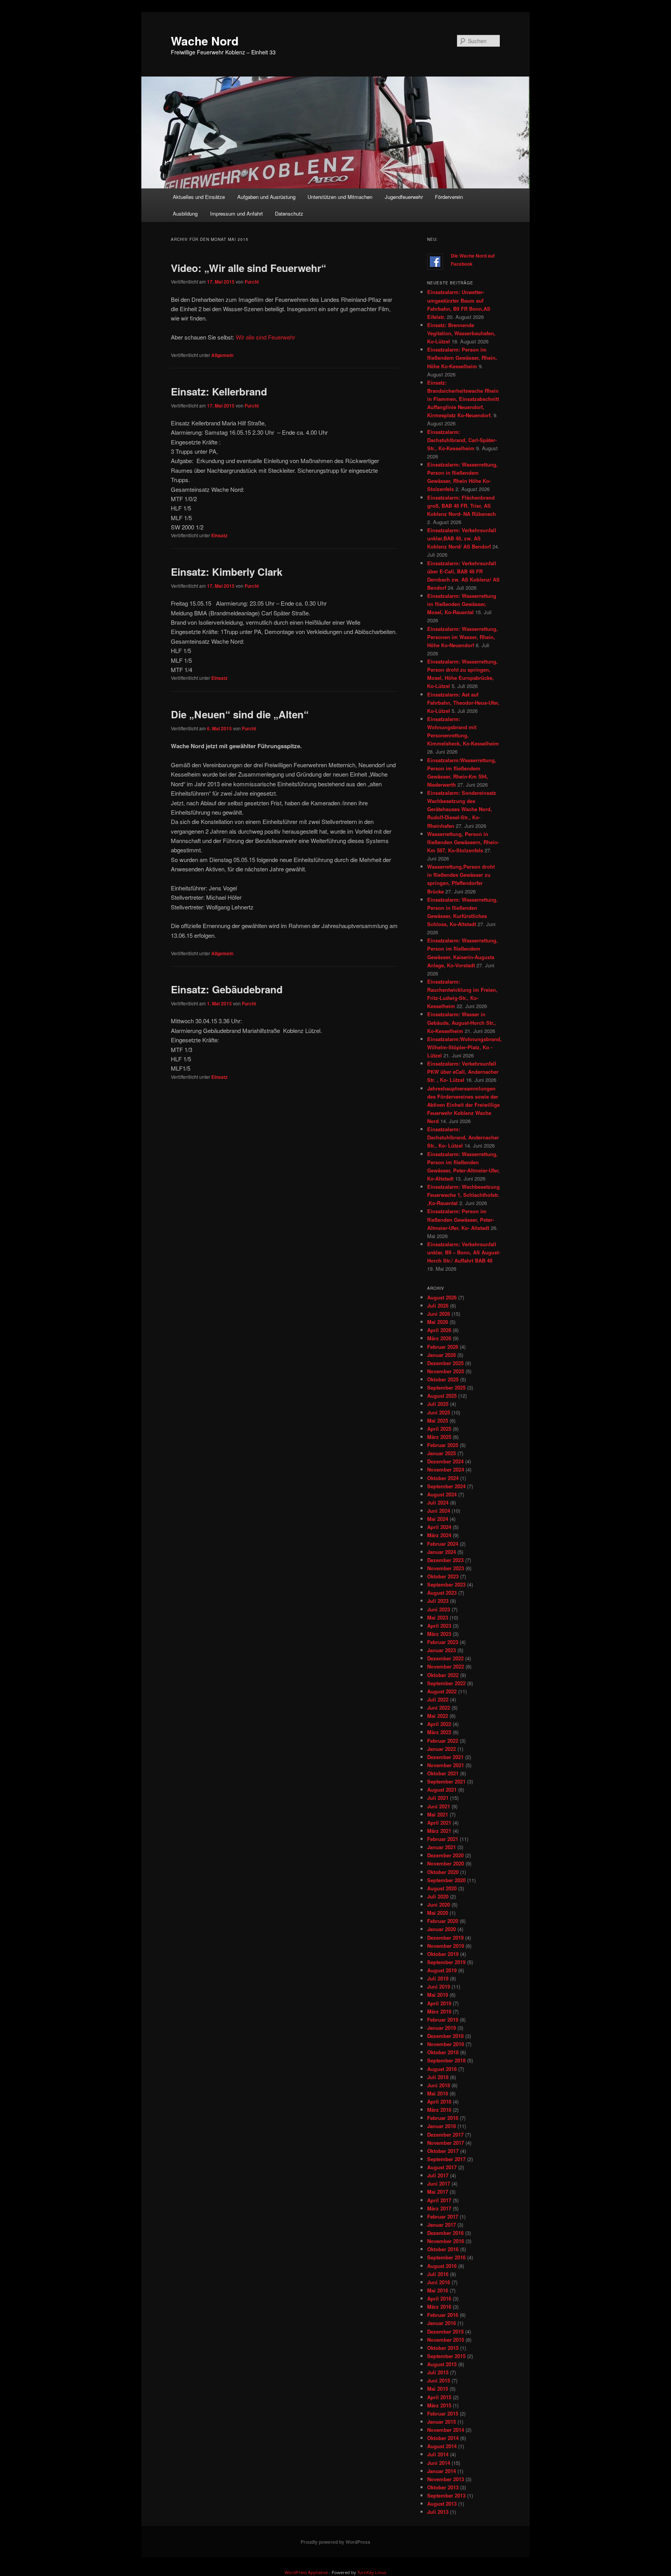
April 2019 (439, 2003)
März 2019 (439, 2011)
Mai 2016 (438, 2290)
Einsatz (219, 535)
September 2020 (446, 1880)
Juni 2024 (439, 1511)
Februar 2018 (443, 2118)
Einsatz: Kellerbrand (219, 391)
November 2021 (446, 1765)
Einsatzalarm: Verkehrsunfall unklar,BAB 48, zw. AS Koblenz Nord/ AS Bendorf (462, 538)
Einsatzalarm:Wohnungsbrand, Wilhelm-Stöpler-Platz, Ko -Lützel (464, 1047)
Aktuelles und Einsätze (199, 197)
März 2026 (439, 1338)
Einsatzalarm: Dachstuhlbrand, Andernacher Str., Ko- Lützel (463, 1137)
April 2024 (439, 1527)
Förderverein (449, 197)
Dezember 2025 (445, 1363)
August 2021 (442, 1790)
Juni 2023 (439, 1609)
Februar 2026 (443, 1347)
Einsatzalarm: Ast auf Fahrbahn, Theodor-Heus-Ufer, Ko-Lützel (463, 703)
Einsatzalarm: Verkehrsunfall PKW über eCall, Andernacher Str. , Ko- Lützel (463, 1072)
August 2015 (442, 2364)
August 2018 (442, 2069)
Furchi (252, 282)
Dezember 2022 (445, 1658)
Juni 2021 (439, 1806)
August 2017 (442, 2167)
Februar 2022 (443, 1741)
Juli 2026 (438, 1305)
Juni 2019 (439, 1986)
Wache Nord (205, 41)
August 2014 (442, 2446)
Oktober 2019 (443, 1954)
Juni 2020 (439, 1905)
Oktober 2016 (443, 2249)
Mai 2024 (438, 1519)
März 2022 (439, 1732)
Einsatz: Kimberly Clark (227, 572)
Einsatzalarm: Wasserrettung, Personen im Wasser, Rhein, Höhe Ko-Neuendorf (462, 637)
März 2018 (439, 2110)
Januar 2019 (442, 2028)
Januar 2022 (442, 1749)
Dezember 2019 (445, 1938)
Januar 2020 (442, 1929)
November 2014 (446, 2430)
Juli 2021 (438, 1798)
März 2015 (439, 2405)
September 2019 (446, 1962)
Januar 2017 (442, 2225)
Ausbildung (185, 213)
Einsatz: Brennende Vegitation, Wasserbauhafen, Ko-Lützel (461, 333)
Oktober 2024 (443, 1478)
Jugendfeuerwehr (404, 197)
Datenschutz (289, 213)
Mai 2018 (438, 2093)
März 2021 (439, 1831)
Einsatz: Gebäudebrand (227, 989)
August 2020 (442, 1888)
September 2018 (446, 2060)
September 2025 (446, 1387)
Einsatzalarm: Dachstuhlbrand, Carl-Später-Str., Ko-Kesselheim (462, 440)
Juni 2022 (439, 1708)
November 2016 (446, 2241)
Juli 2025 (438, 1404)
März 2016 (439, 2307)
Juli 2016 (438, 2274)
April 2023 (439, 1626)
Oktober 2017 (443, 2151)
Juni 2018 (439, 2085)
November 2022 (446, 1666)
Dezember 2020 (445, 1855)
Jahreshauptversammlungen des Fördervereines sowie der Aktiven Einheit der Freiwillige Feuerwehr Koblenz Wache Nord (463, 1105)
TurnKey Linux (372, 2572)
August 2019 (442, 1970)
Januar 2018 (442, 2126)
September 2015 (446, 2356)
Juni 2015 (439, 2380)
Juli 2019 (438, 1978)
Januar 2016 (442, 2323)
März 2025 (439, 1437)
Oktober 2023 (443, 1576)
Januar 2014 (442, 2471)
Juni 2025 (439, 1412)
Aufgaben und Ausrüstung (266, 197)
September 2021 (446, 1781)
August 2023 (442, 1593)
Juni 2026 (439, 1314)
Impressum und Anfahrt (236, 213)
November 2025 (446, 1371)
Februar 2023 (443, 1642)
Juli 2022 (438, 1699)
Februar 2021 (443, 1839)
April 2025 (439, 1429)
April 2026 (439, 1330)
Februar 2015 (443, 2413)
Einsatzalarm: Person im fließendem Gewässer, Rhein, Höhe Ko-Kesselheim (462, 358)
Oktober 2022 (443, 1675)
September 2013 (446, 2495)
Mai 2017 (438, 2192)
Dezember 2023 (445, 1560)
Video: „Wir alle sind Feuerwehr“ (249, 268)
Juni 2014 (439, 2463)
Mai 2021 (438, 1814)
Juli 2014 (438, 2454)
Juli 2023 (438, 1601)
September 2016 (446, 2257)
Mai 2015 (438, 2389)
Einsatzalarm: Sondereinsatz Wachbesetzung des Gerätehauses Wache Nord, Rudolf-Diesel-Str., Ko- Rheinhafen (462, 809)
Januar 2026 (442, 1355)
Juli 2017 (438, 2175)
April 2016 (439, 2298)
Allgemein (222, 355)
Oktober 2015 (443, 2348)
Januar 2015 (442, 2422)
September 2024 (446, 1486)
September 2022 (446, 1683)
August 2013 (442, 2504)
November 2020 (446, 1863)
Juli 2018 (438, 2077)
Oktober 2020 (443, 1872)
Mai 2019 (438, 1995)
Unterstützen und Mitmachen (340, 197)
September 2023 (446, 1584)
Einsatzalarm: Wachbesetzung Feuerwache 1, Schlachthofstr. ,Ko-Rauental (463, 1195)
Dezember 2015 (445, 2331)
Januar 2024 (442, 1552)
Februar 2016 (443, 2315)
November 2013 (446, 2479)
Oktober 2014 (443, 2438)
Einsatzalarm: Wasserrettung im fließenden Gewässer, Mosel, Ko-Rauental (462, 604)
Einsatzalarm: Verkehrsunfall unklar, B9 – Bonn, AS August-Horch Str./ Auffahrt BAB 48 (464, 1252)
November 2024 (446, 1469)
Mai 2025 (438, 1420)
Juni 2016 (439, 2282)
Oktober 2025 (443, 1379)
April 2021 (439, 1823)
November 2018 (446, 2044)
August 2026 (442, 1297)
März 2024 (439, 1535)
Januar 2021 (442, 1847)
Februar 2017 (443, 2216)
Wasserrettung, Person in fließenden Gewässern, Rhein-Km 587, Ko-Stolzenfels (463, 842)
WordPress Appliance (306, 2572)
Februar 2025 (443, 1445)
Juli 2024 (438, 1502)
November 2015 (446, 2340)
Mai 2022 (438, 1716)
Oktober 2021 (443, 1773)
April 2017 (439, 2200)
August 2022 (442, 1691)
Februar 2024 (443, 1544)
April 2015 (439, 2397)
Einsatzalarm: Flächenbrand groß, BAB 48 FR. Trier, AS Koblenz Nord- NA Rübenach (462, 506)
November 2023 (446, 1568)
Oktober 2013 (443, 2487)
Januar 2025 (442, 1453)
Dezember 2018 (445, 2036)
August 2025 (442, 1396)
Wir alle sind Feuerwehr (265, 337)
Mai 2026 (438, 1322)
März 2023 (439, 1634)
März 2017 (439, 2208)
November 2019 (446, 1946)
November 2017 (446, 2143)
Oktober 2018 (443, 2052)
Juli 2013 (438, 2512)
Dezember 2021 (445, 1757)
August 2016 (442, 2266)
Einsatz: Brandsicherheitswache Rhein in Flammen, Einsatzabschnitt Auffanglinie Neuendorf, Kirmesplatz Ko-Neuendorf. (463, 399)
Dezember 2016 (445, 2233)
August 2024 (442, 1494)
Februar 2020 (443, 1921)
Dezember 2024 (445, 1461)
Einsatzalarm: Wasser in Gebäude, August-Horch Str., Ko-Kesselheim (462, 1022)
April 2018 (439, 2101)
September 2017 (446, 2159)
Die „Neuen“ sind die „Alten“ (240, 714)
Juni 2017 (439, 2183)
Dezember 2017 (445, 2134)
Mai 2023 (438, 1617)
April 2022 (439, 1724)
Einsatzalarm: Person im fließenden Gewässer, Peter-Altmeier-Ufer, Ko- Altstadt (461, 1219)
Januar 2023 (442, 1650)
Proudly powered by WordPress (335, 2542)
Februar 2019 (443, 2020)
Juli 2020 (438, 1896)
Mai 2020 (438, 1913)
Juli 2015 (438, 2372)
